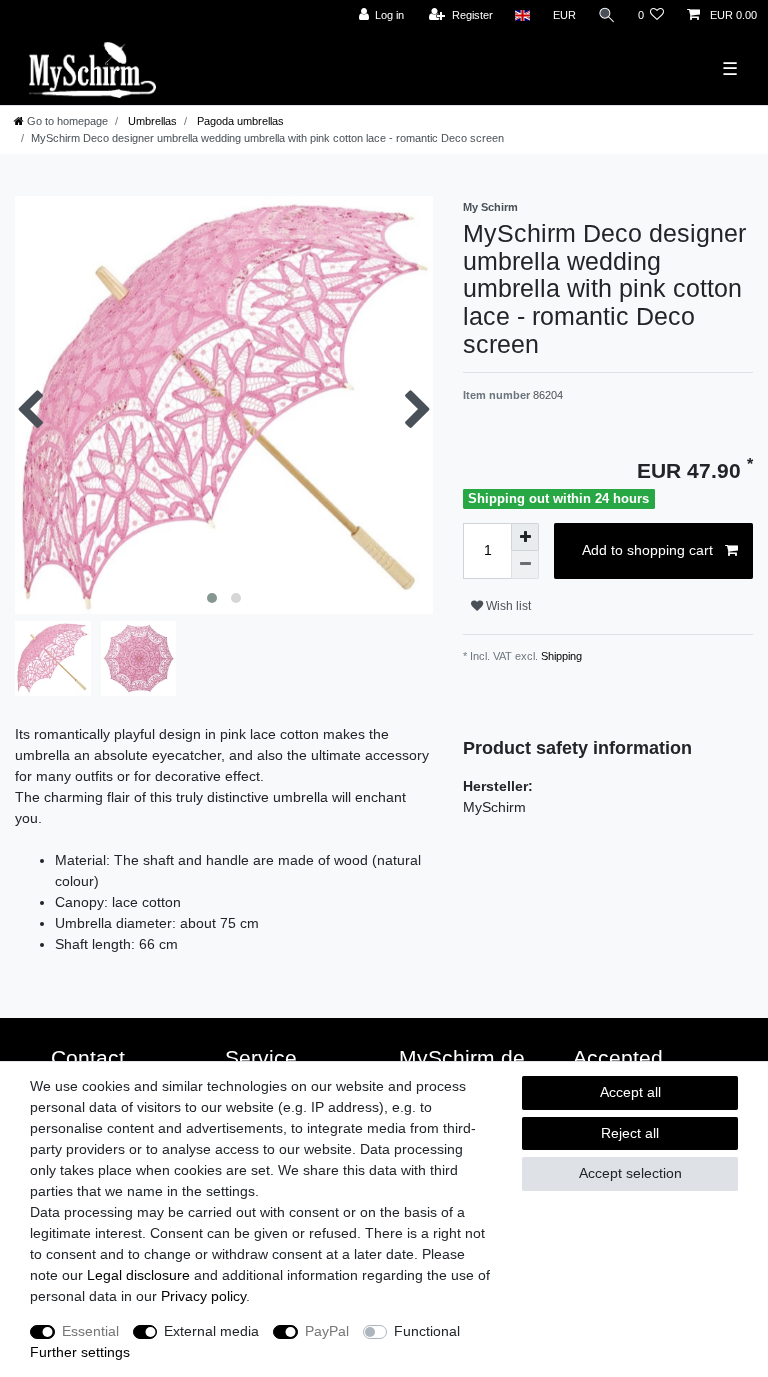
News (14, 11)
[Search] (607, 15)
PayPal (327, 1331)
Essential (90, 1331)
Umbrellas (151, 121)
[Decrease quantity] (525, 565)
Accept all (630, 1092)
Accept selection (630, 1173)
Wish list (507, 606)
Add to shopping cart (647, 550)
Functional (427, 1331)
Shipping (560, 656)
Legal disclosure (138, 1275)
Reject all (630, 1133)
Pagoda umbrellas (239, 121)
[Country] (522, 15)
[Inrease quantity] (525, 537)
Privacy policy (203, 1296)
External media (211, 1331)
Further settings (80, 1352)
